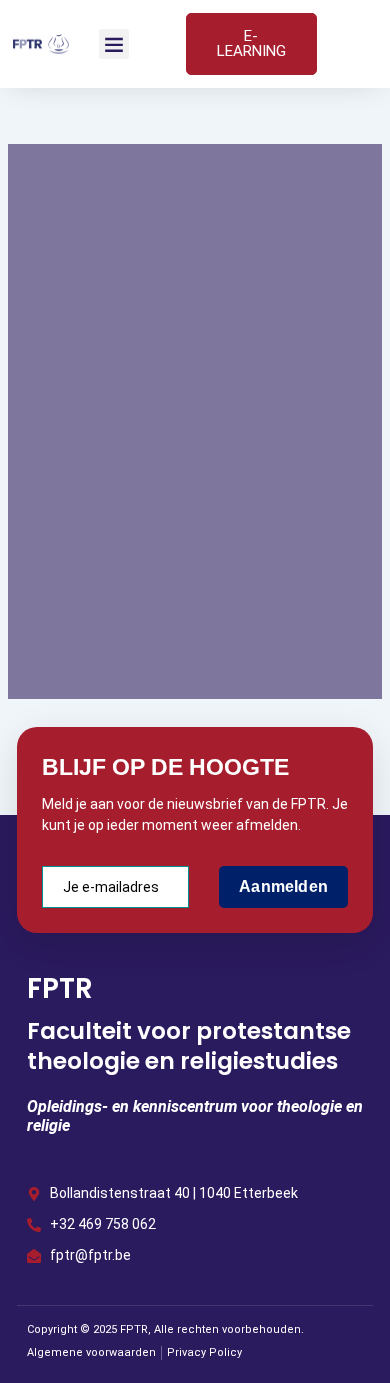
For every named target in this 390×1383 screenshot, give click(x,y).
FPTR (60, 988)
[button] (114, 44)
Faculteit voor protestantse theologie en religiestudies (189, 1046)
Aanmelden (283, 886)
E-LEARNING (251, 43)
